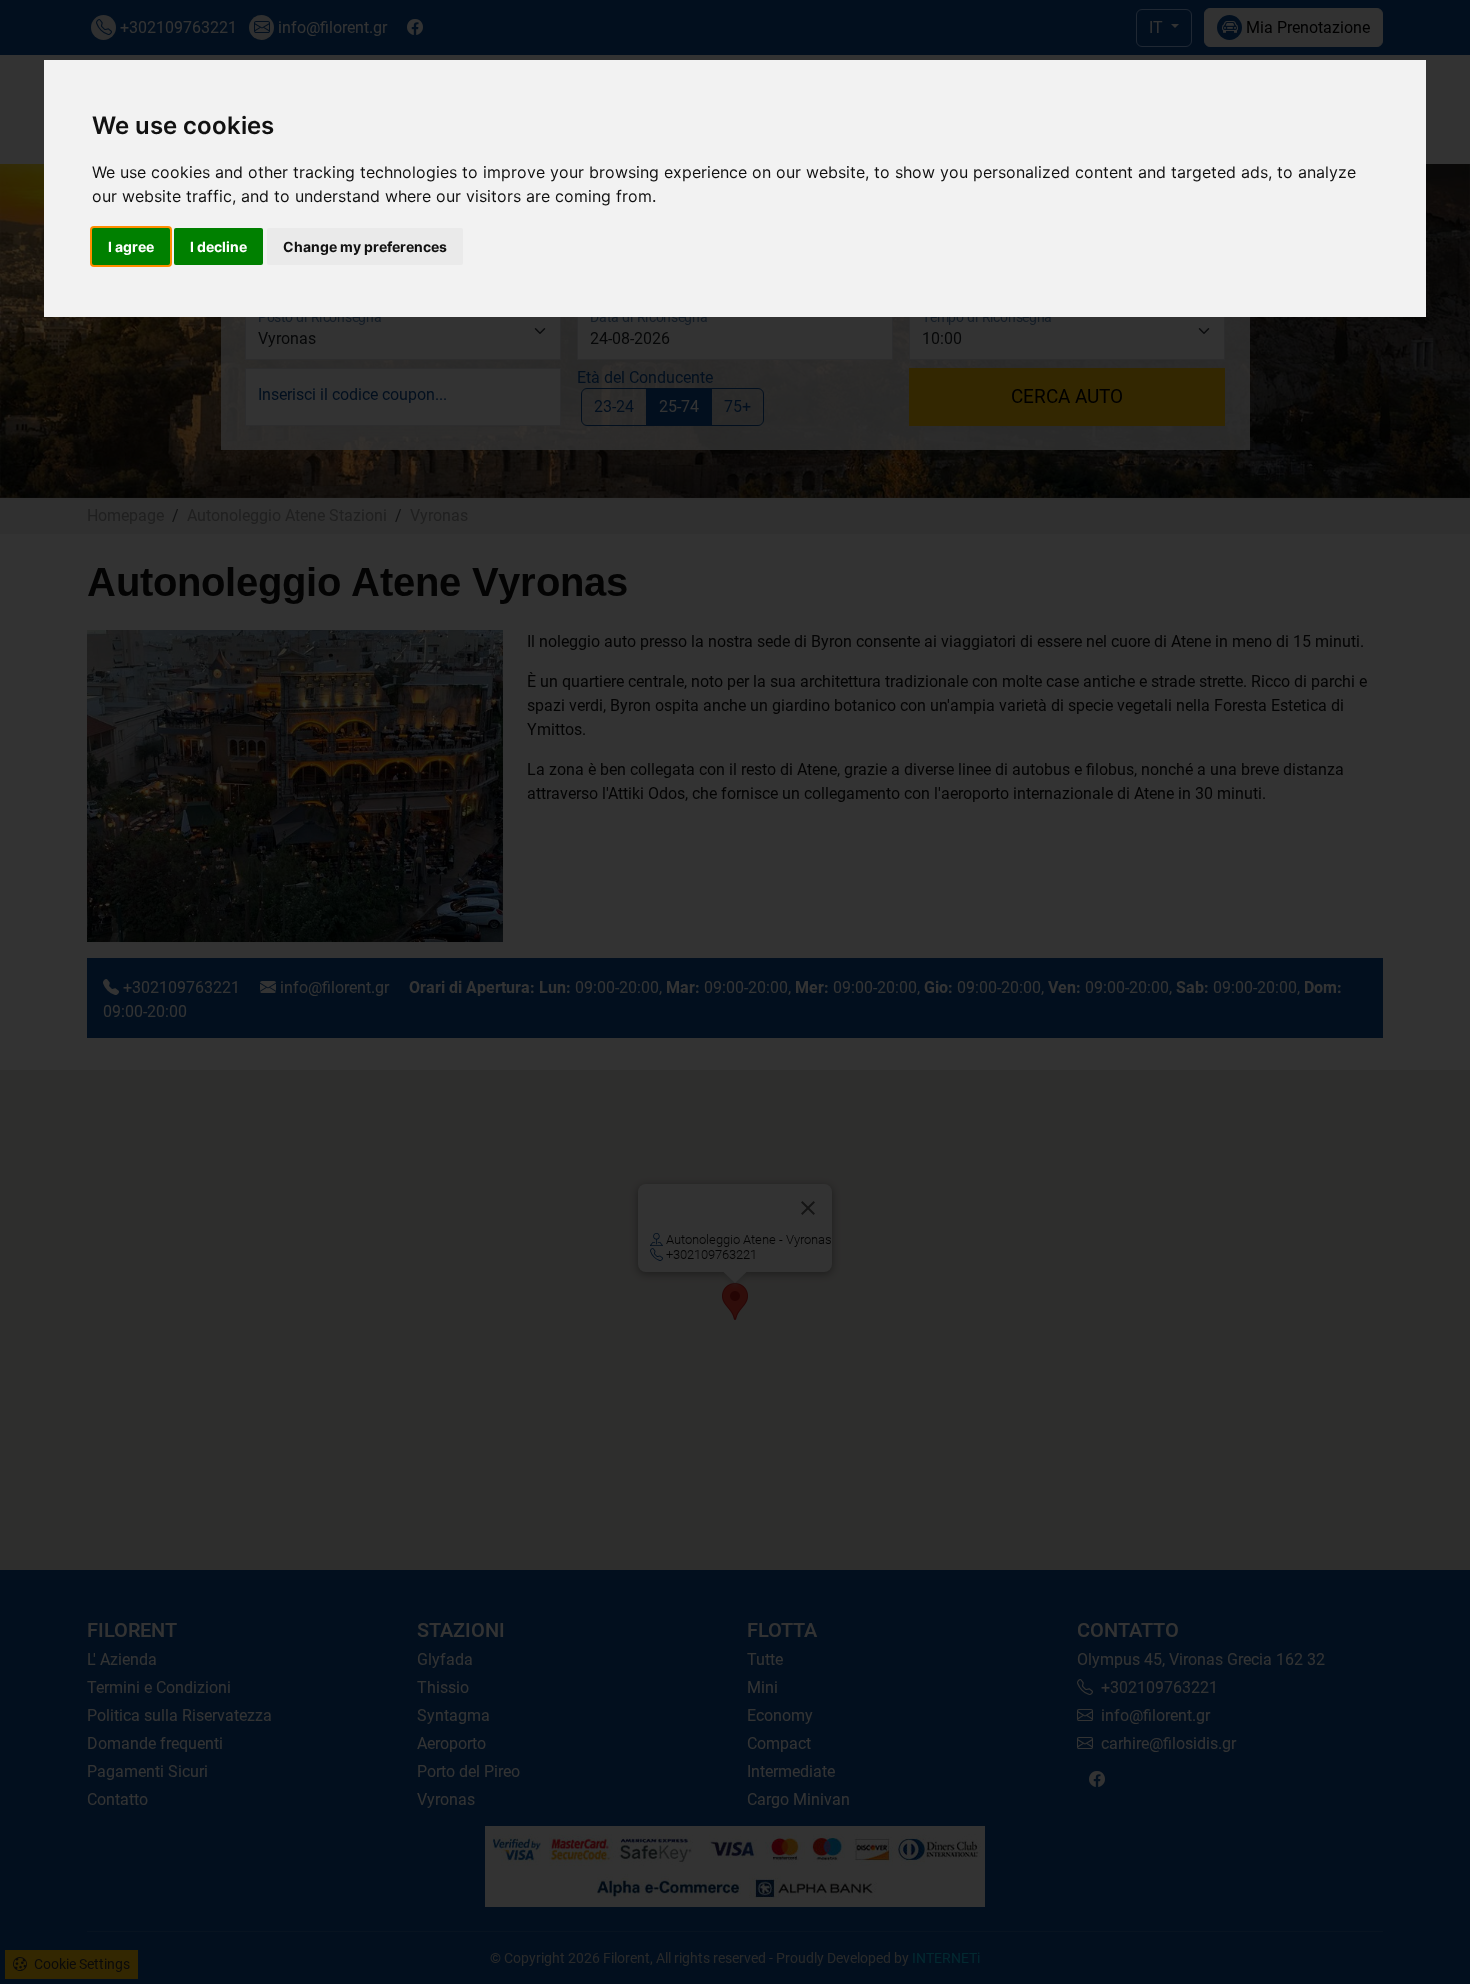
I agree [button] (131, 246)
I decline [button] (218, 246)
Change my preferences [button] (365, 246)
